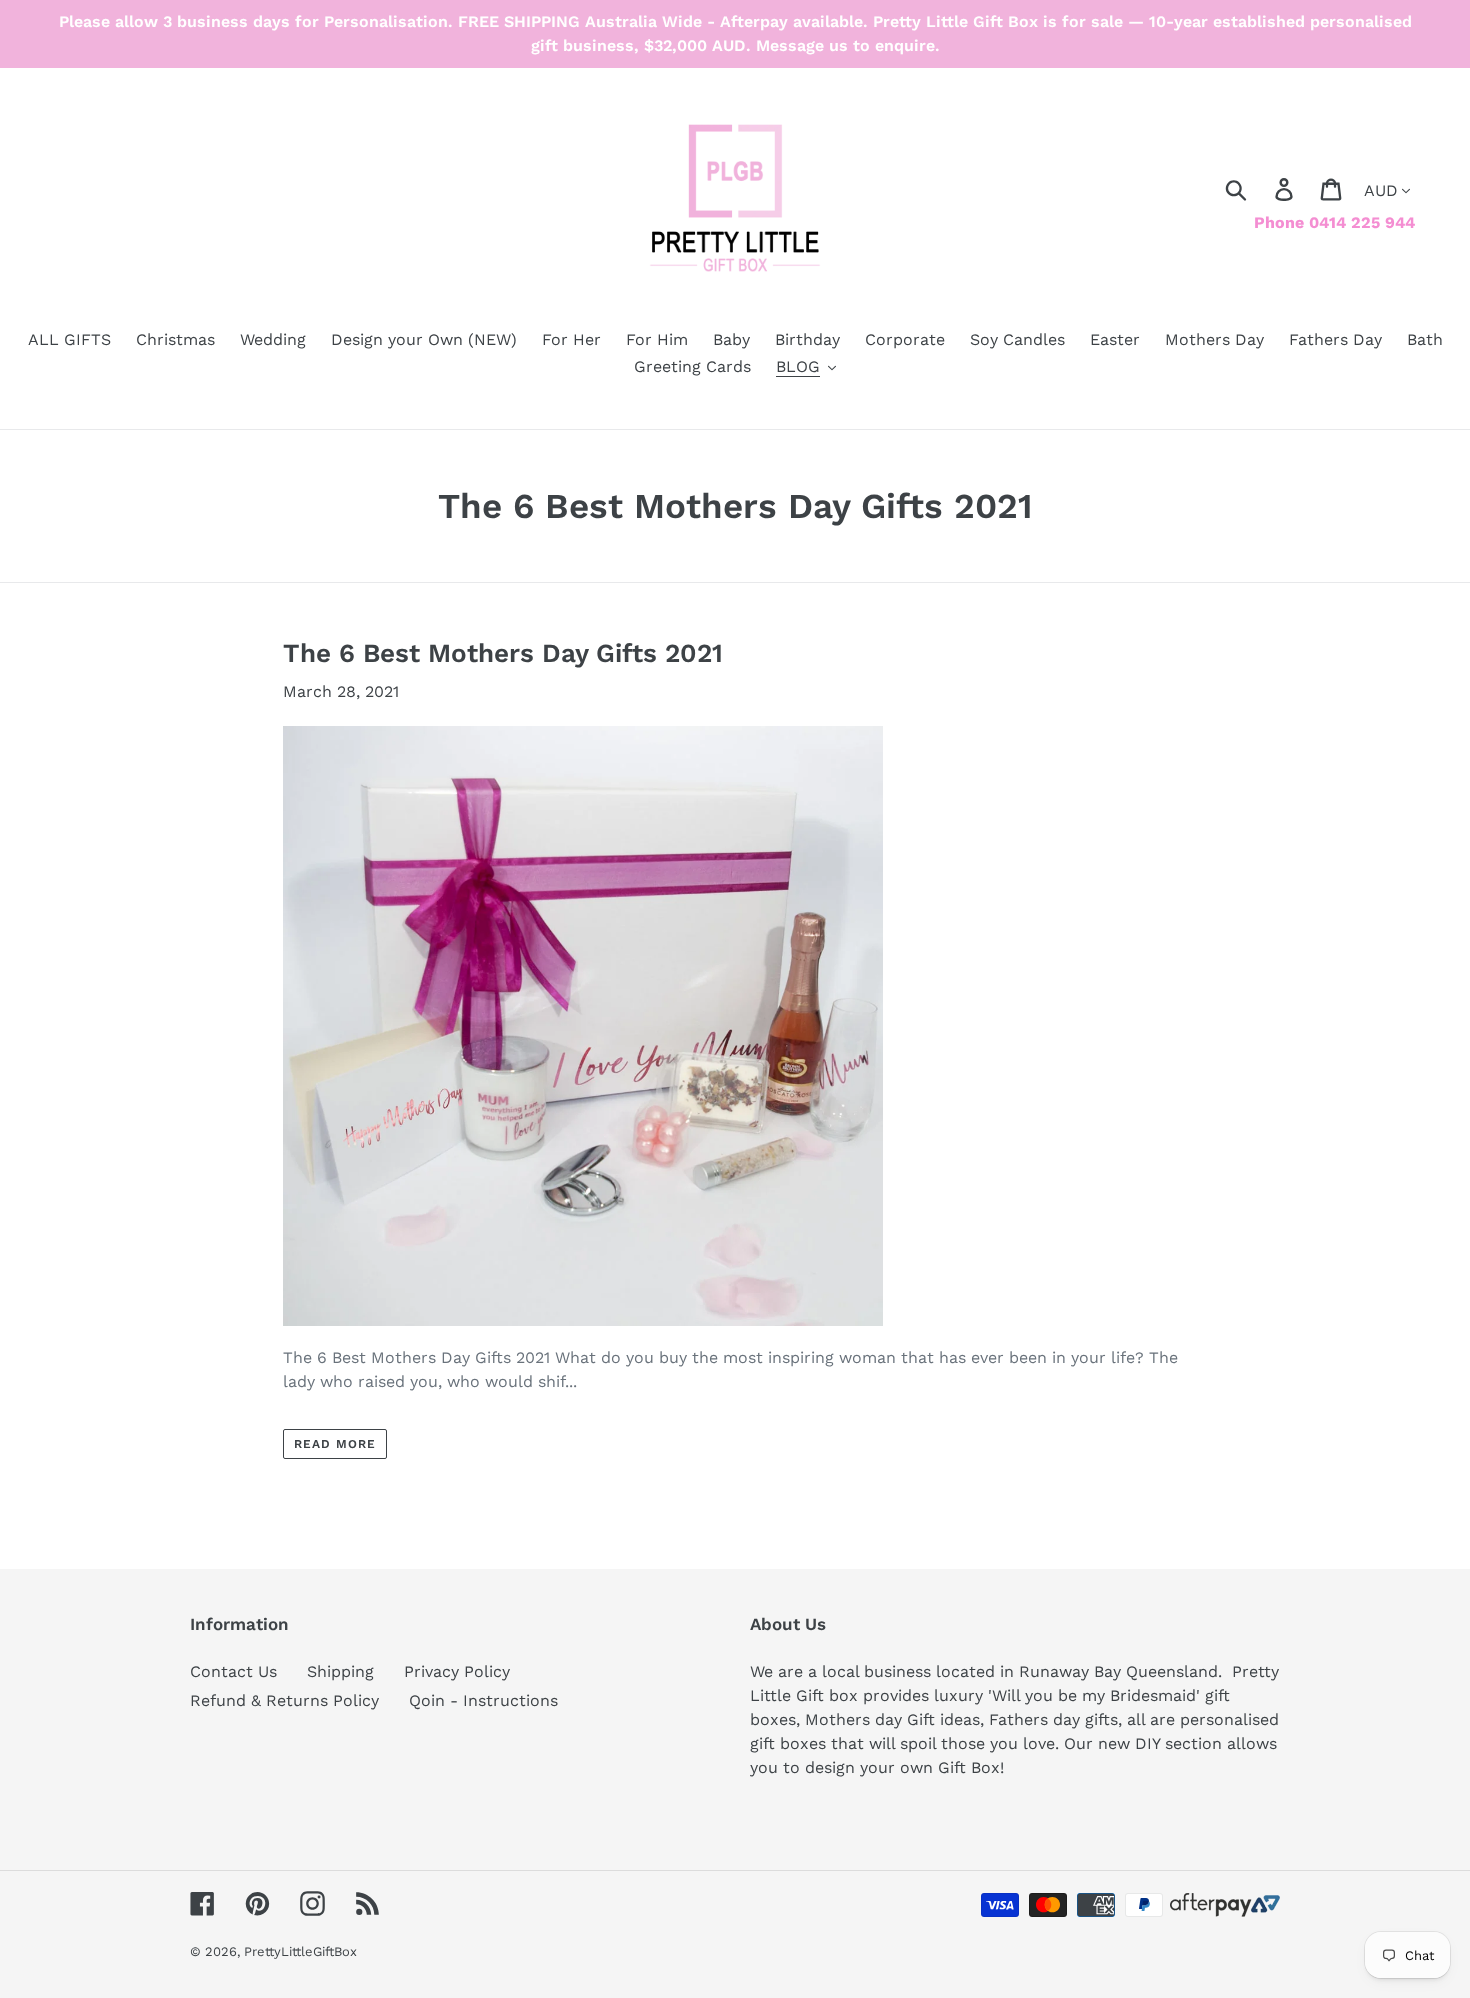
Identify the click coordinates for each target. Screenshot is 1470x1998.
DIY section (1178, 1743)
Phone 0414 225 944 (1334, 222)
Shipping (340, 1671)
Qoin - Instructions (483, 1700)
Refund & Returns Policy (284, 1700)
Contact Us (233, 1671)
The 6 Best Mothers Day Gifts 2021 (503, 653)
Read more (335, 1444)
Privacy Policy (457, 1671)
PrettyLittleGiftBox (300, 1951)
